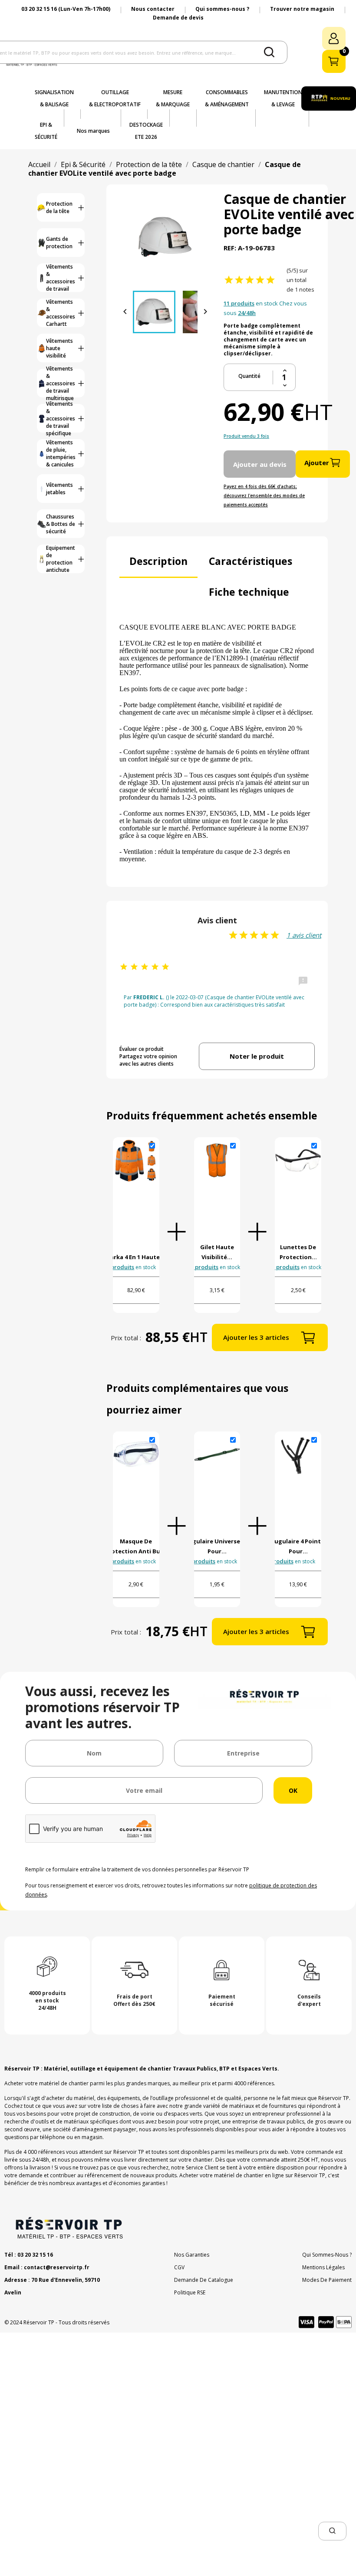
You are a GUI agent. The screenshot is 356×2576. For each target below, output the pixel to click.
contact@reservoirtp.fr (57, 2267)
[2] (239, 280)
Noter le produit (257, 1056)
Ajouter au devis (260, 464)
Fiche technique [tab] (249, 592)
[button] (332, 2531)
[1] (229, 280)
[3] (250, 280)
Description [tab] (158, 561)
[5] (270, 280)
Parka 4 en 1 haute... (136, 1257)
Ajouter (317, 463)
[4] (260, 280)
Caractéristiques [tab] (251, 561)
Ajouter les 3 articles (256, 1337)
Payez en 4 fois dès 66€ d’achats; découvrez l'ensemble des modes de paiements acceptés (264, 496)
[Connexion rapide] (334, 38)
